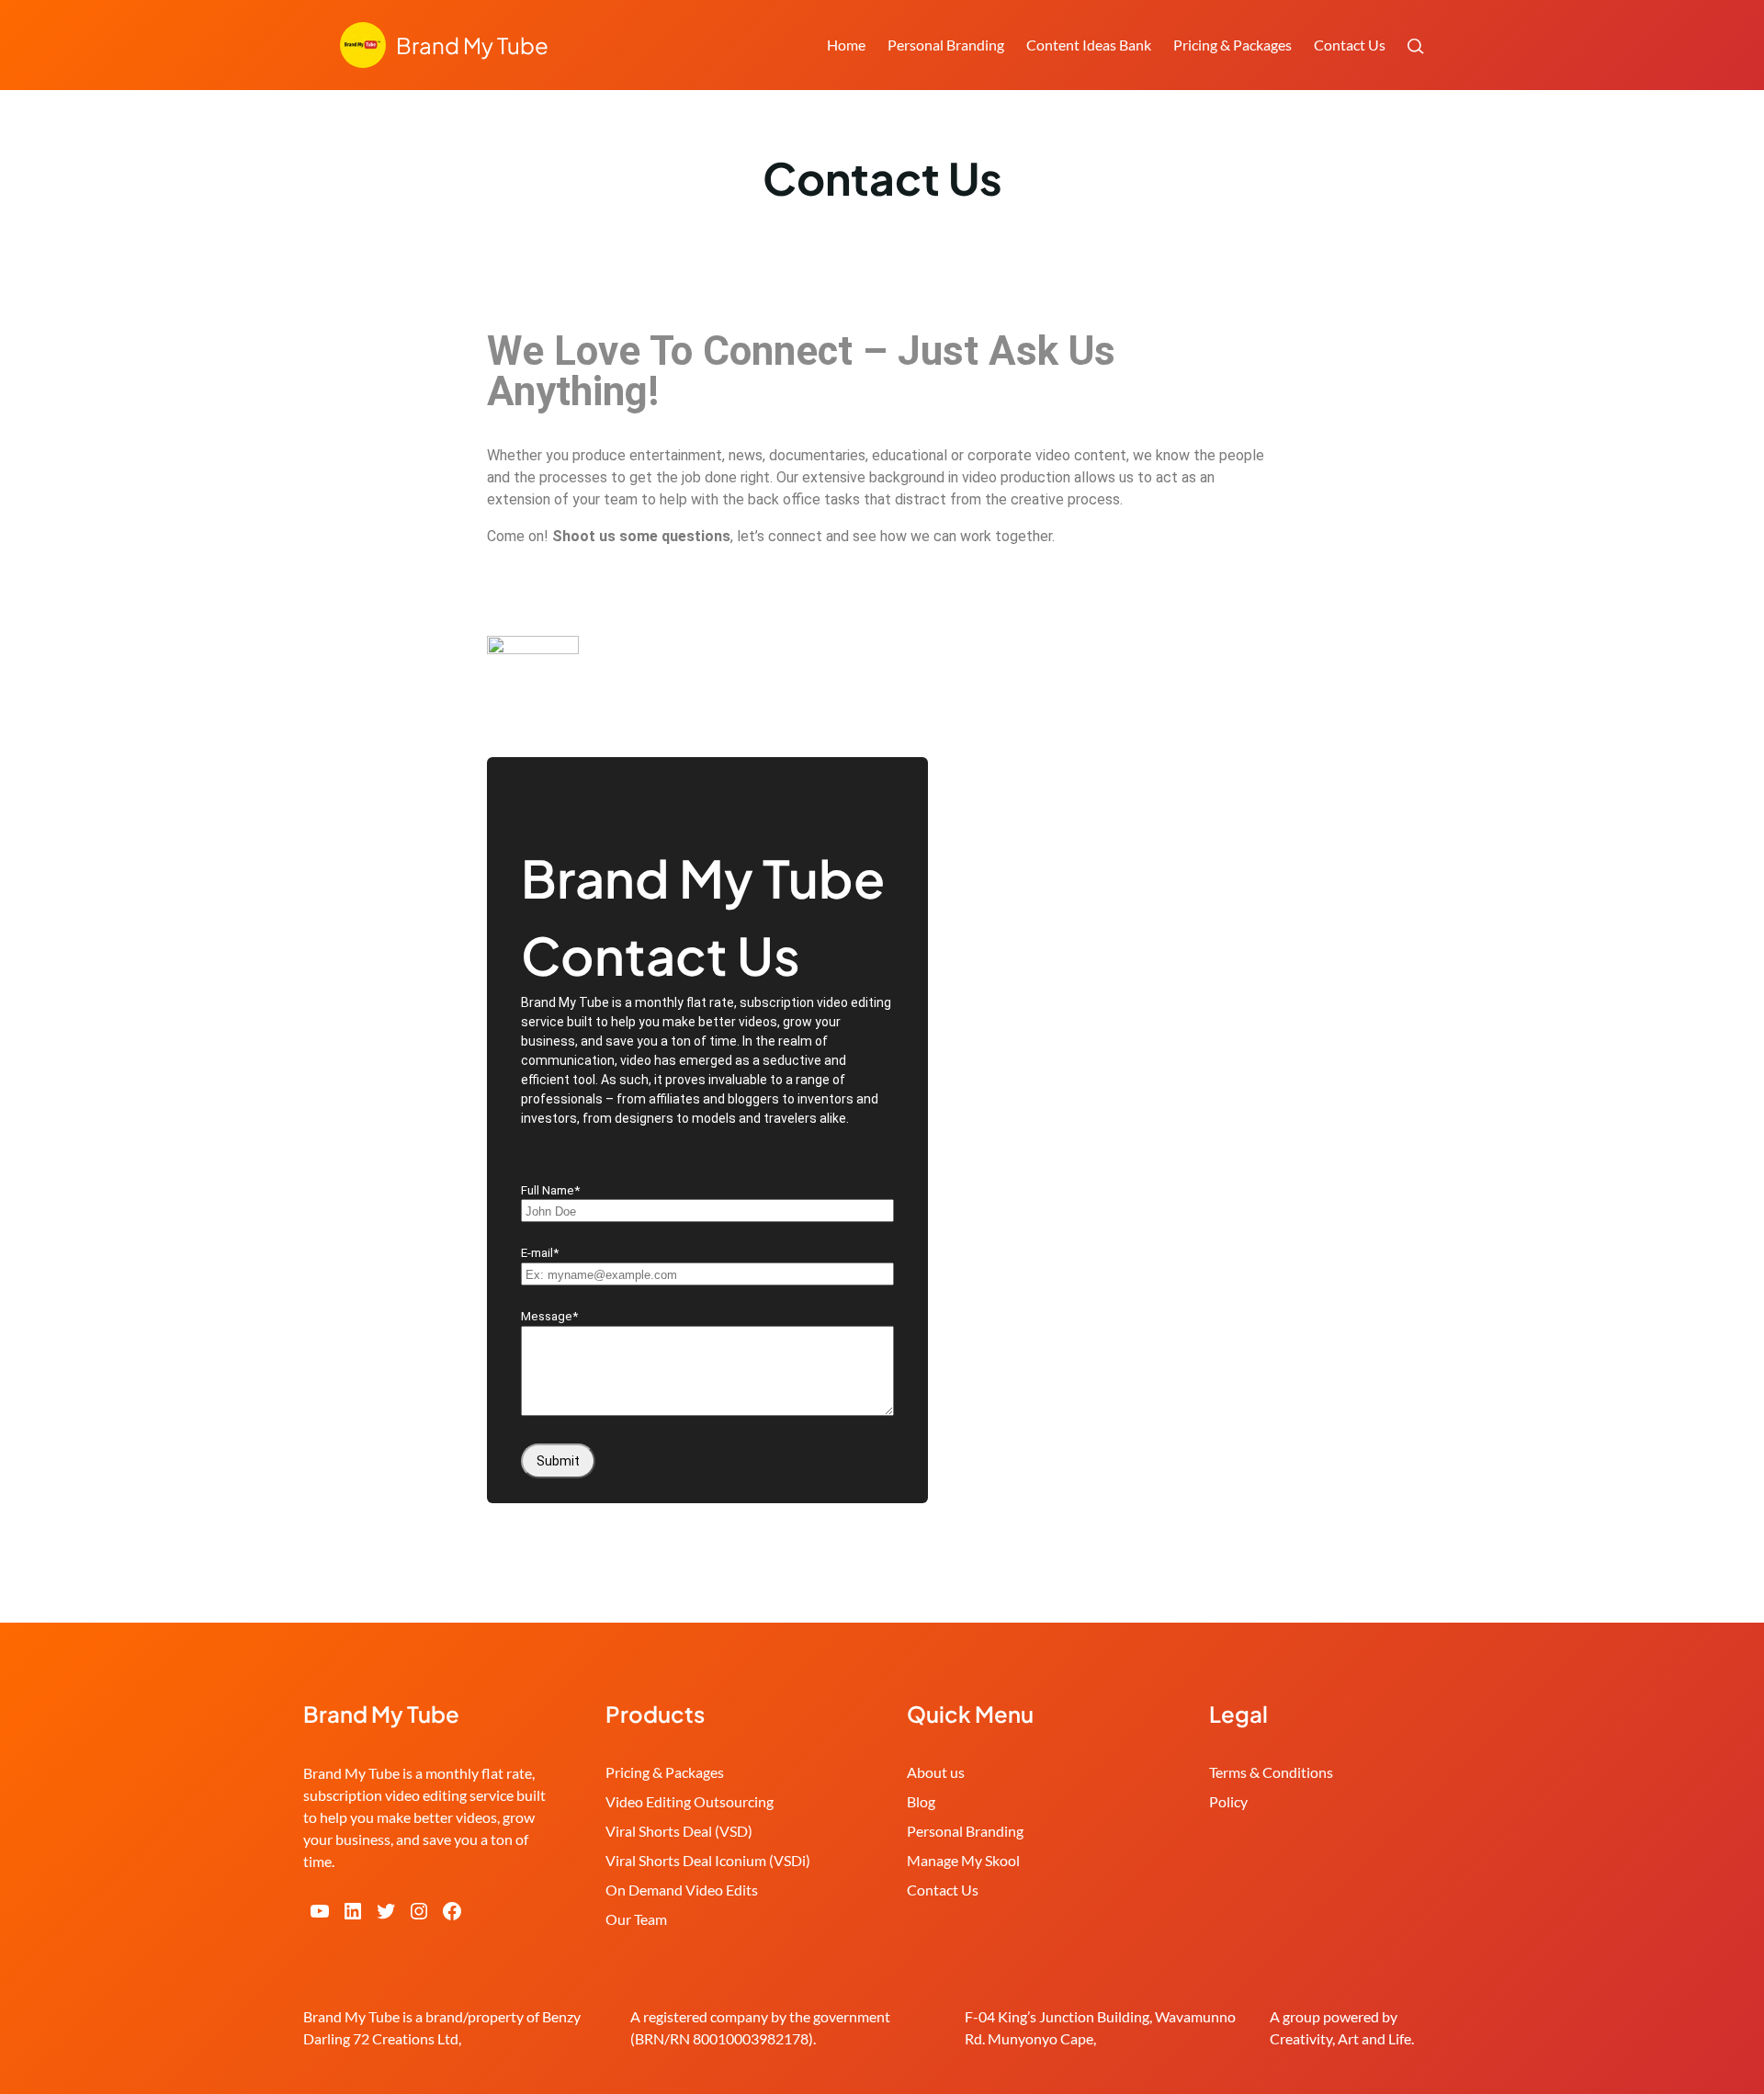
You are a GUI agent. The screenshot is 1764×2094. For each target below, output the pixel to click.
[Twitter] (386, 1911)
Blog (921, 1801)
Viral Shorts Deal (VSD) (679, 1831)
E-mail (540, 1253)
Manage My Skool (963, 1860)
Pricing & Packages (665, 1772)
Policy (1228, 1801)
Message (549, 1316)
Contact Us (943, 1890)
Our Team (636, 1919)
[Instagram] (419, 1911)
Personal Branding (965, 1831)
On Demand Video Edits (682, 1890)
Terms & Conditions (1271, 1772)
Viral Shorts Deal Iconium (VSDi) (708, 1860)
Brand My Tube (472, 45)
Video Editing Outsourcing (690, 1801)
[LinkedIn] (353, 1911)
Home (846, 45)
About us (936, 1772)
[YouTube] (320, 1911)
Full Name (550, 1190)
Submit (558, 1461)
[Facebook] (452, 1911)
